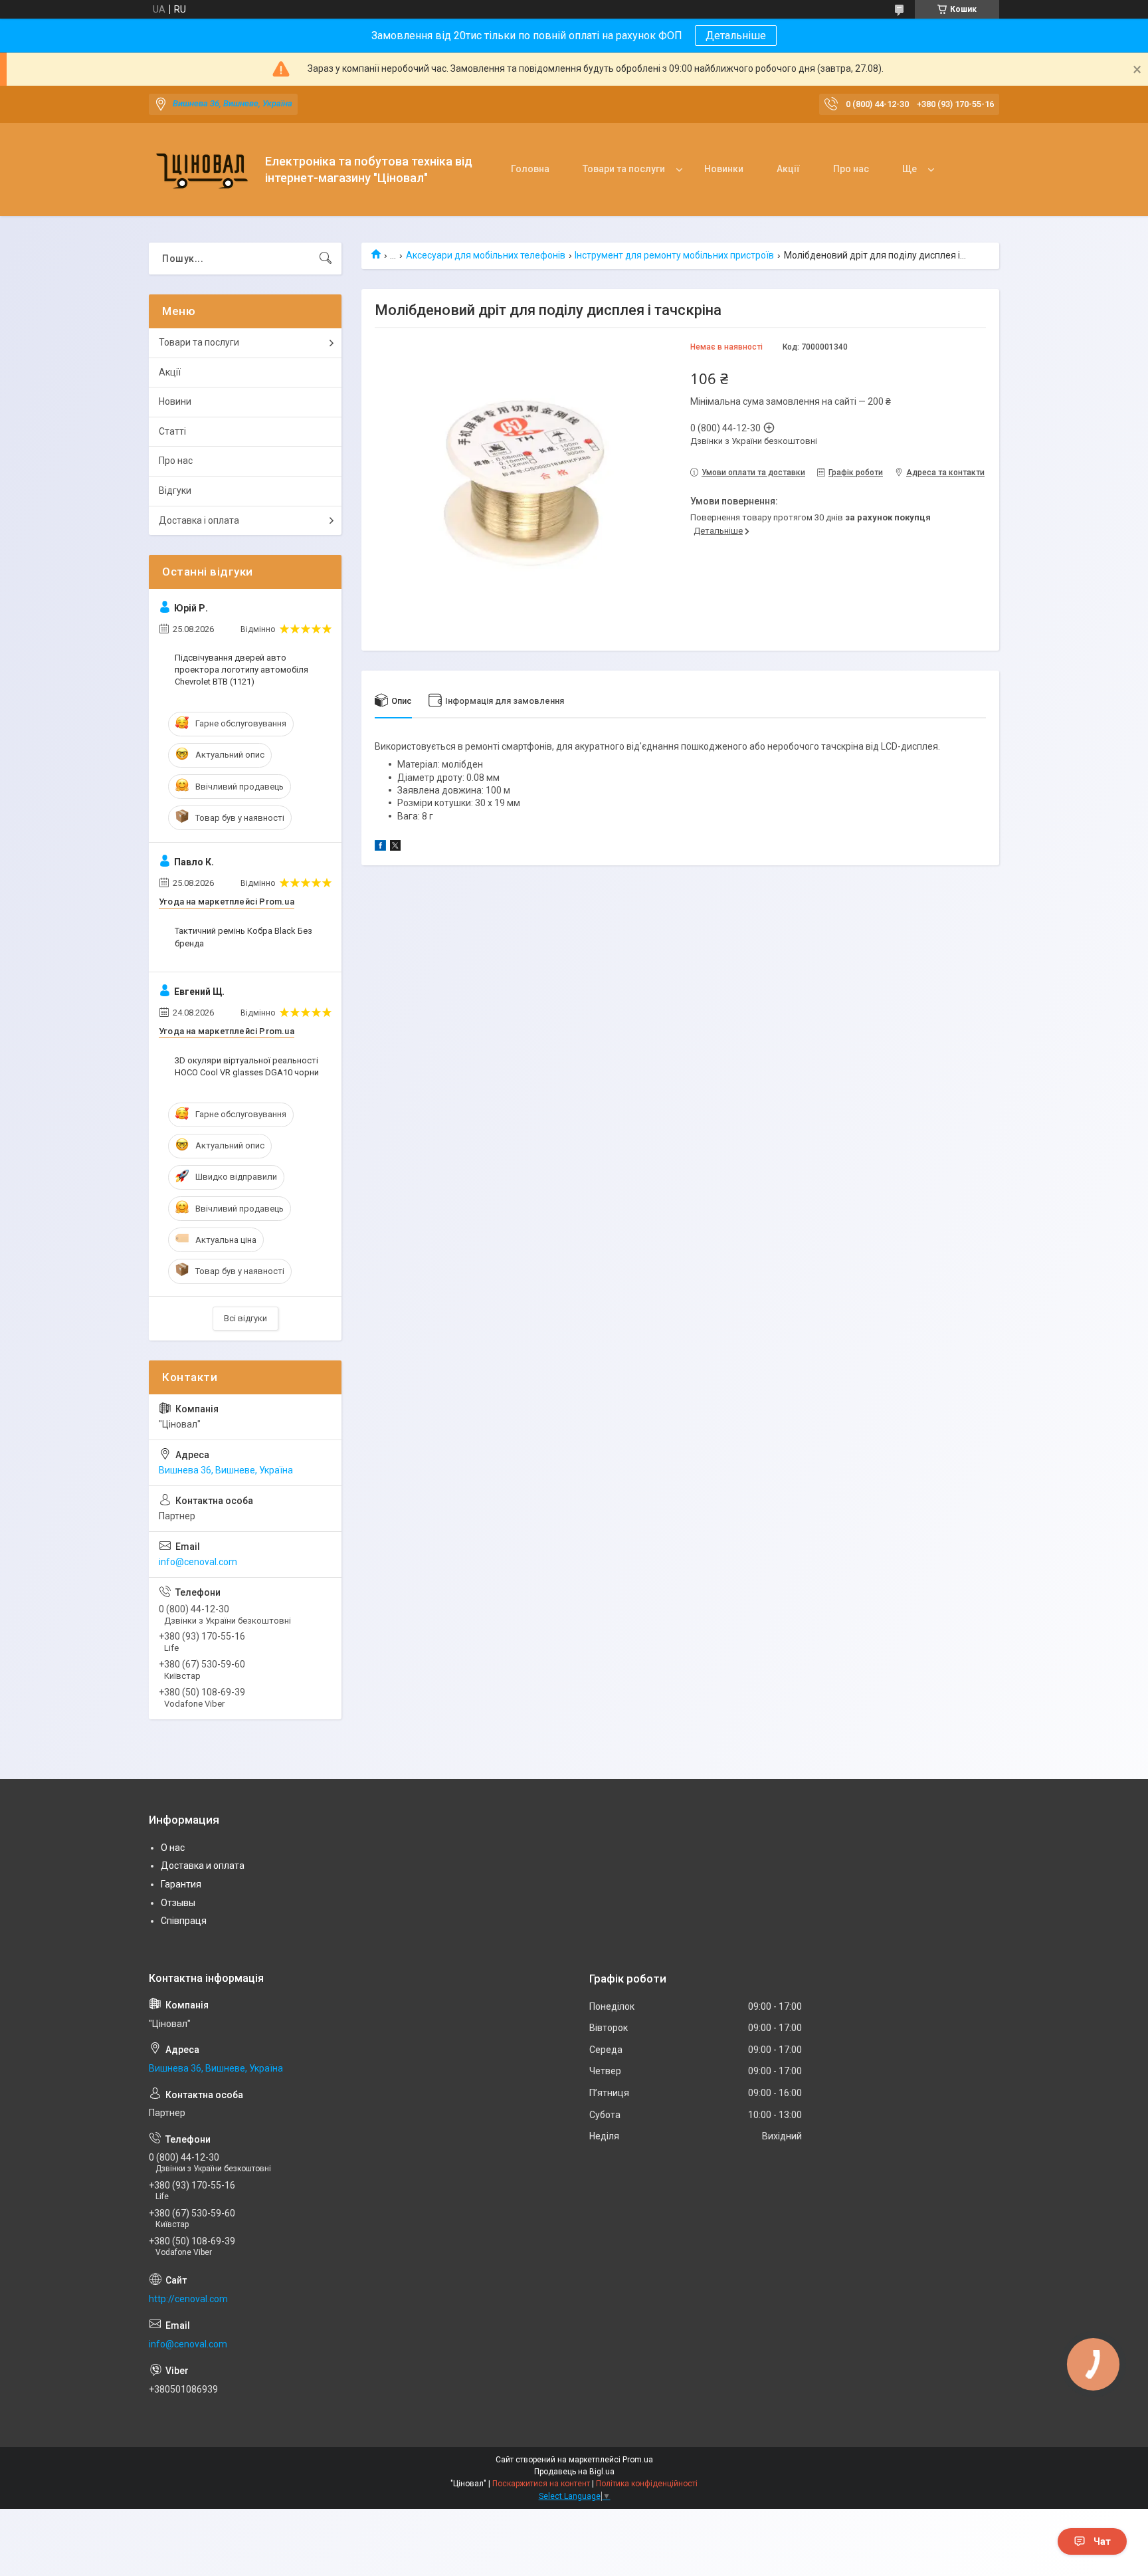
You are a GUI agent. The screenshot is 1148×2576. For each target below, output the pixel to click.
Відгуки (175, 490)
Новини (175, 401)
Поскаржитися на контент (541, 2484)
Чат (1102, 2541)
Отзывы (178, 1903)
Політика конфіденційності (647, 2484)
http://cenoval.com (188, 2299)
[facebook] (380, 847)
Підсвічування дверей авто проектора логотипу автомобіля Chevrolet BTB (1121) (241, 670)
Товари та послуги (624, 169)
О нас (173, 1848)
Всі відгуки (245, 1318)
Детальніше (736, 36)
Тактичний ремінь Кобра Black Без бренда (243, 937)
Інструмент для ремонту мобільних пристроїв (674, 255)
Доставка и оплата (203, 1866)
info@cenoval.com (198, 1562)
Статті (172, 431)
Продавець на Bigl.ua (574, 2472)
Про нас (851, 169)
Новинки (724, 169)
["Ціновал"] (202, 170)
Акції (788, 169)
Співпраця (184, 1921)
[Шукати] (326, 259)
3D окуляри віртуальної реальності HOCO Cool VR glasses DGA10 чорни (247, 1066)
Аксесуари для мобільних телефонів (486, 255)
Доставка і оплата (199, 520)
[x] (395, 847)
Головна (530, 169)
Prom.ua (638, 2460)
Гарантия (181, 1884)
